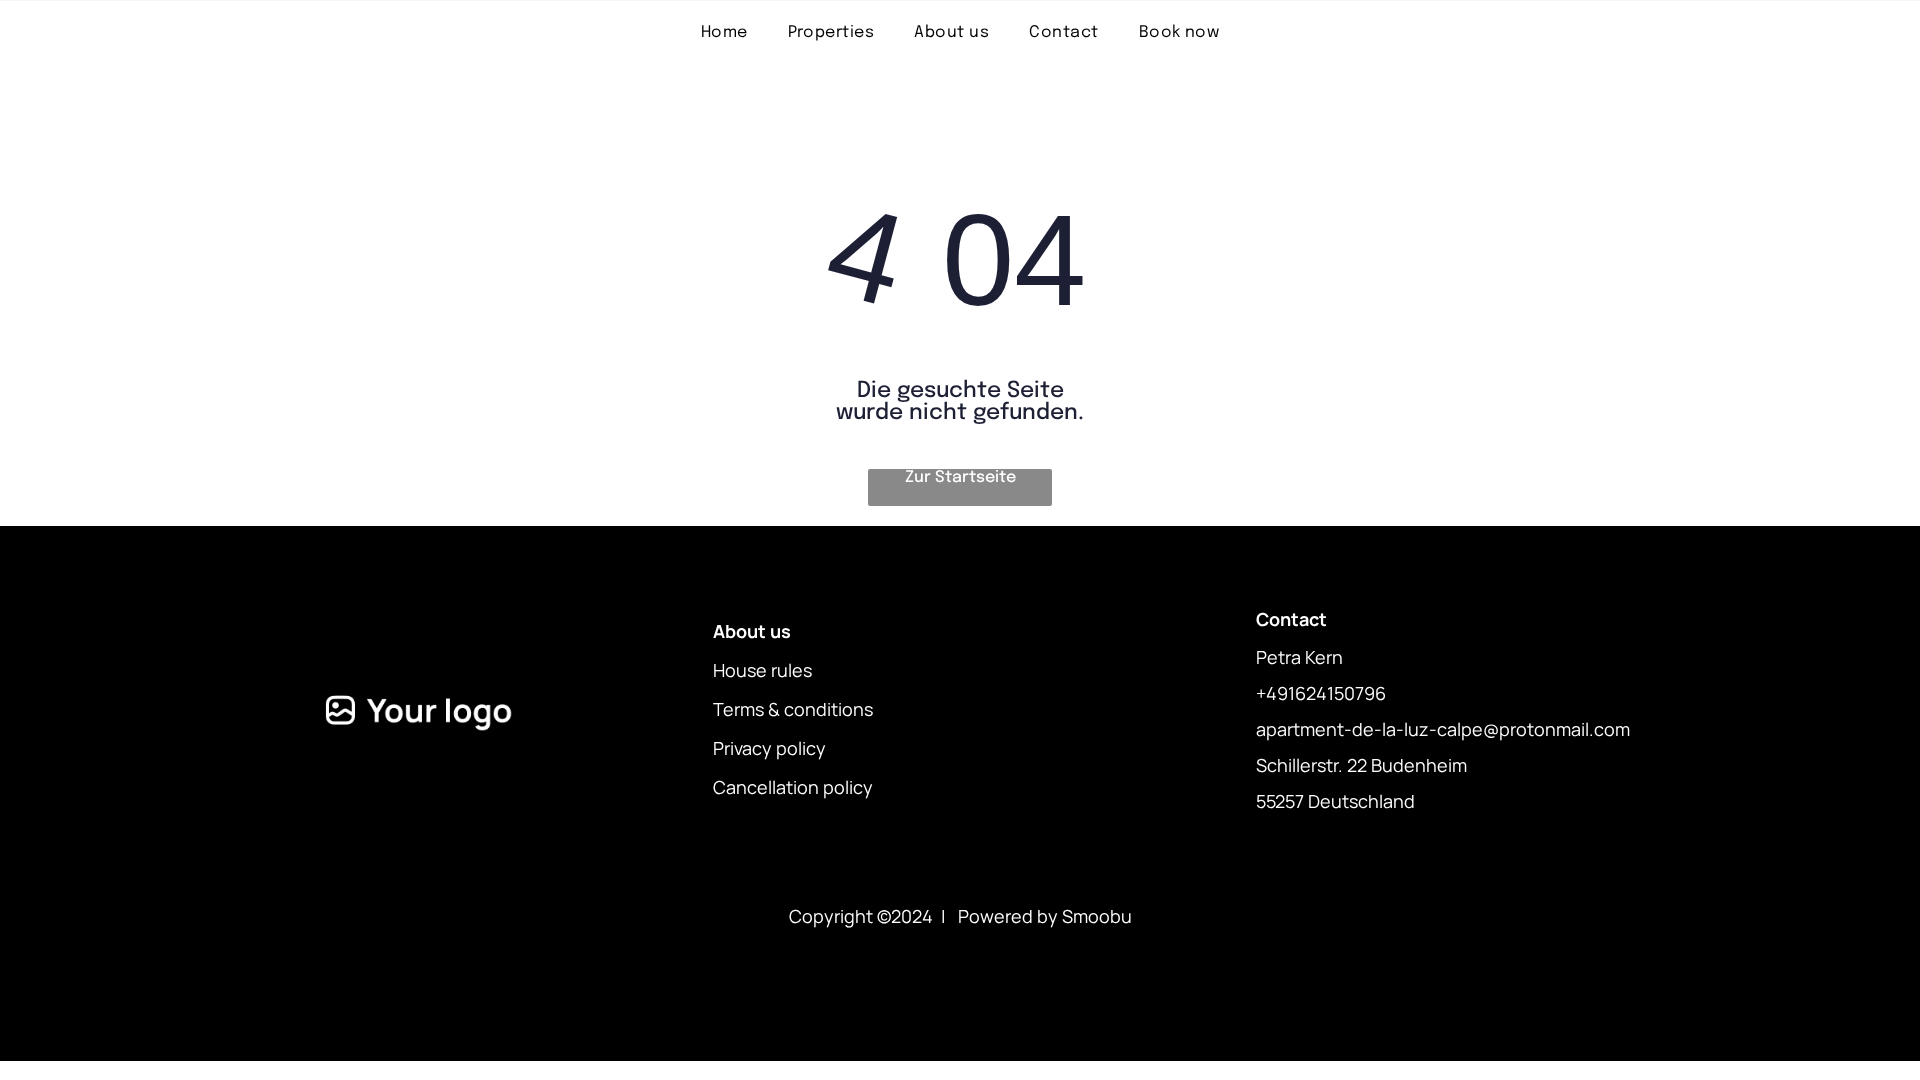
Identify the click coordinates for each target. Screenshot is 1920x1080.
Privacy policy (769, 748)
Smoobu (1097, 916)
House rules (762, 670)
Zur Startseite (960, 477)
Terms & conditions (793, 709)
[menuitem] (724, 32)
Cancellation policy (793, 787)
